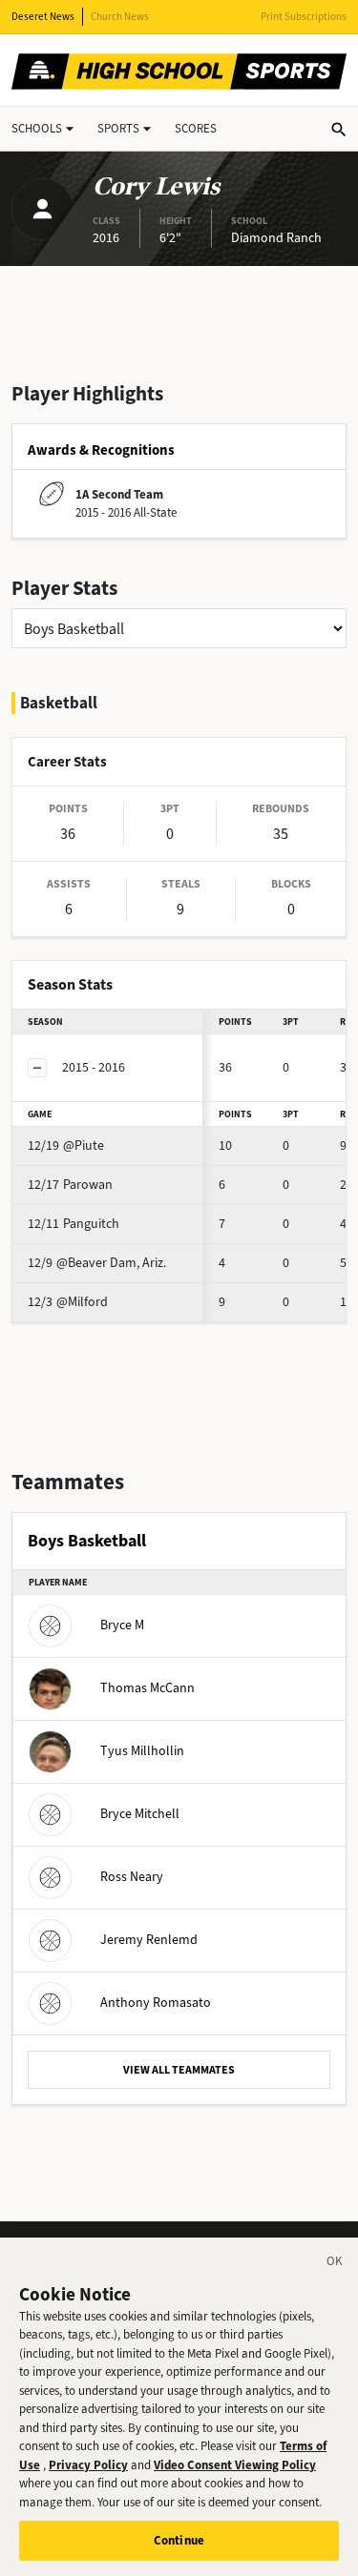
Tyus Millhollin (142, 1751)
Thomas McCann (147, 1688)
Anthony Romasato (156, 2003)
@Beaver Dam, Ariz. (97, 1263)
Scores (196, 128)
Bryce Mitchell (140, 1814)
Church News (120, 17)
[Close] (335, 2264)
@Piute (66, 1145)
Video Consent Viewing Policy (235, 2465)
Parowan (70, 1185)
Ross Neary (132, 1877)
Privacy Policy (88, 2465)
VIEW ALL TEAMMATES (179, 2070)
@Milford (68, 1302)
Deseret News (43, 17)
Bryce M (122, 1625)
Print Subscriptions (304, 17)
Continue (179, 2540)
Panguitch (74, 1224)
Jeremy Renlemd (149, 1940)
